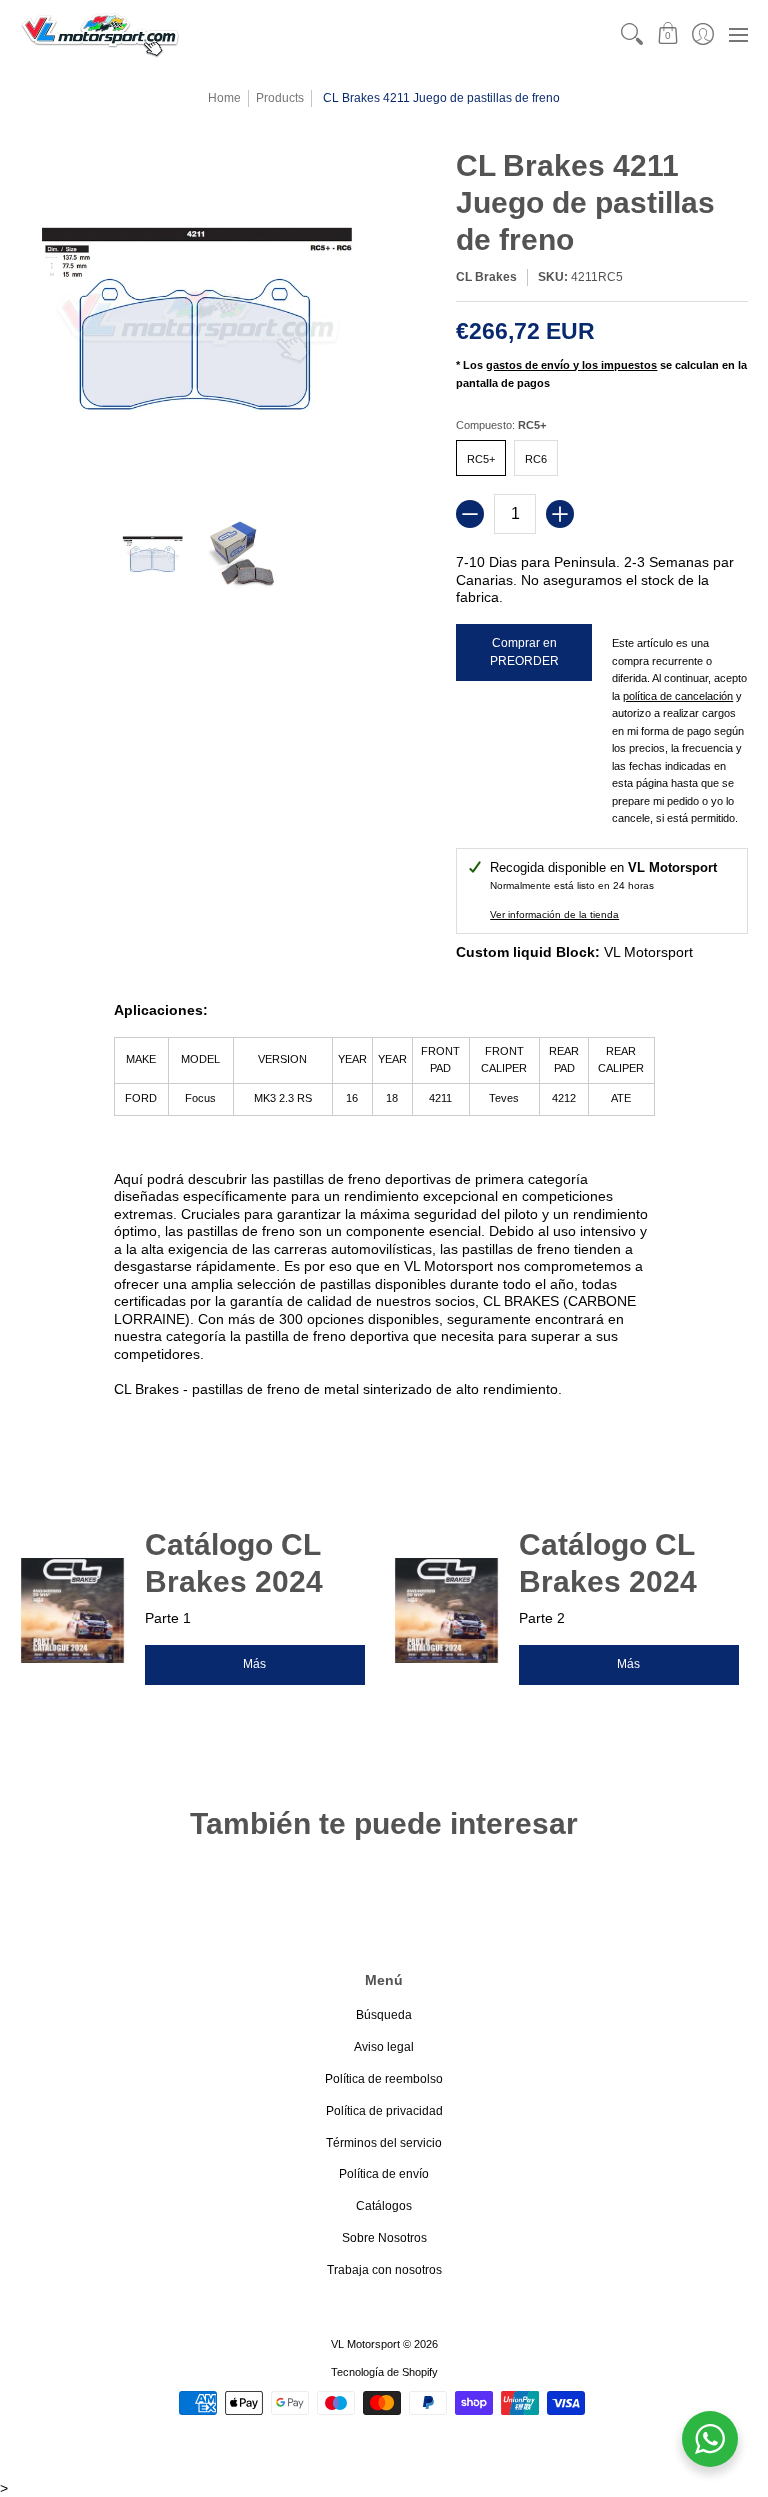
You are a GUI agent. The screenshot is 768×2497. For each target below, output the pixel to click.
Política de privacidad (384, 2111)
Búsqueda (384, 2015)
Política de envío (384, 2174)
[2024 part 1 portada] (72, 1610)
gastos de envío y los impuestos (571, 365)
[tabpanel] (384, 1204)
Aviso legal (384, 2047)
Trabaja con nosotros (384, 2270)
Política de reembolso (384, 2079)
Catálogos (384, 2206)
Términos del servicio (384, 2143)
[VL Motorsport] (100, 34)
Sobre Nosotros (384, 2238)
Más (254, 1664)
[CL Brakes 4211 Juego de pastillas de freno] (153, 555)
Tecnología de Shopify (384, 2372)
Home (224, 98)
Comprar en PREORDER (524, 652)
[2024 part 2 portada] (446, 1610)
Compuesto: (501, 425)
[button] (667, 34)
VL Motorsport (365, 2344)
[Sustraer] (470, 514)
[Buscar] (632, 34)
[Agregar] (560, 514)
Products (280, 98)
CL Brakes (486, 277)
